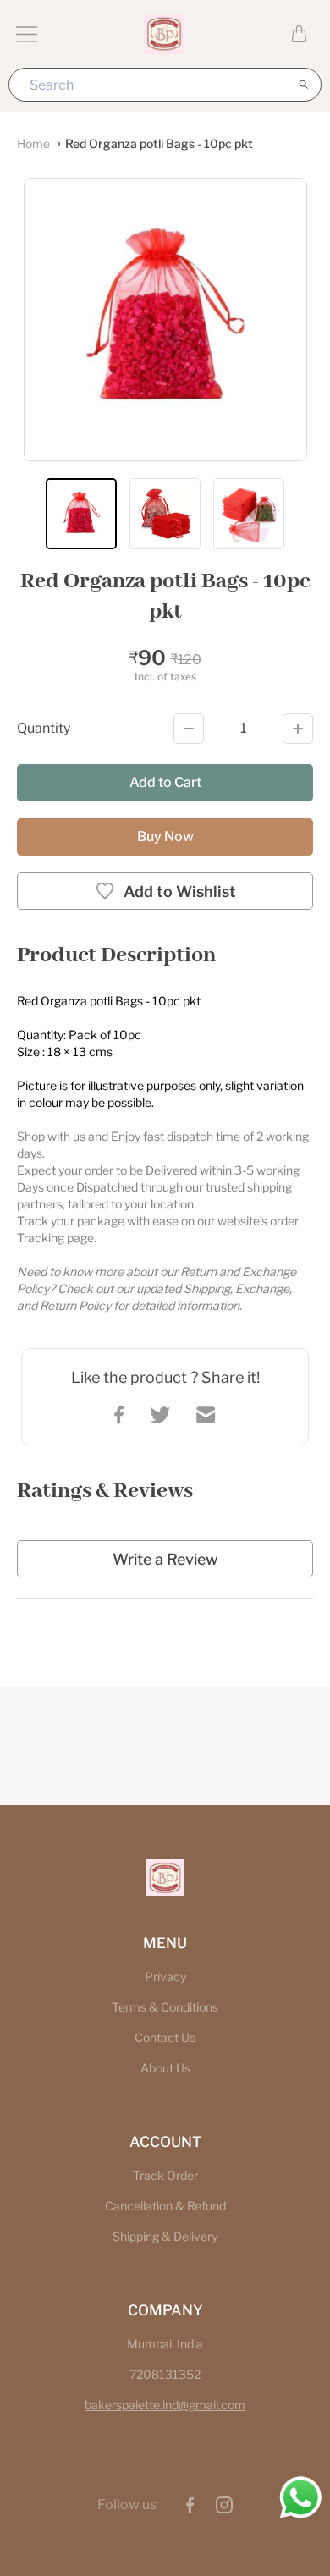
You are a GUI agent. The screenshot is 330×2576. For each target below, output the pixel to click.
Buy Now (165, 837)
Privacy (165, 1976)
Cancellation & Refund (165, 2206)
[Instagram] (224, 2505)
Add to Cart (165, 782)
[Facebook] (190, 2505)
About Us (165, 2068)
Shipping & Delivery (165, 2236)
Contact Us (165, 2037)
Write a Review (165, 1559)
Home (33, 143)
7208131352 (165, 2374)
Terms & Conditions (165, 2007)
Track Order (165, 2175)
